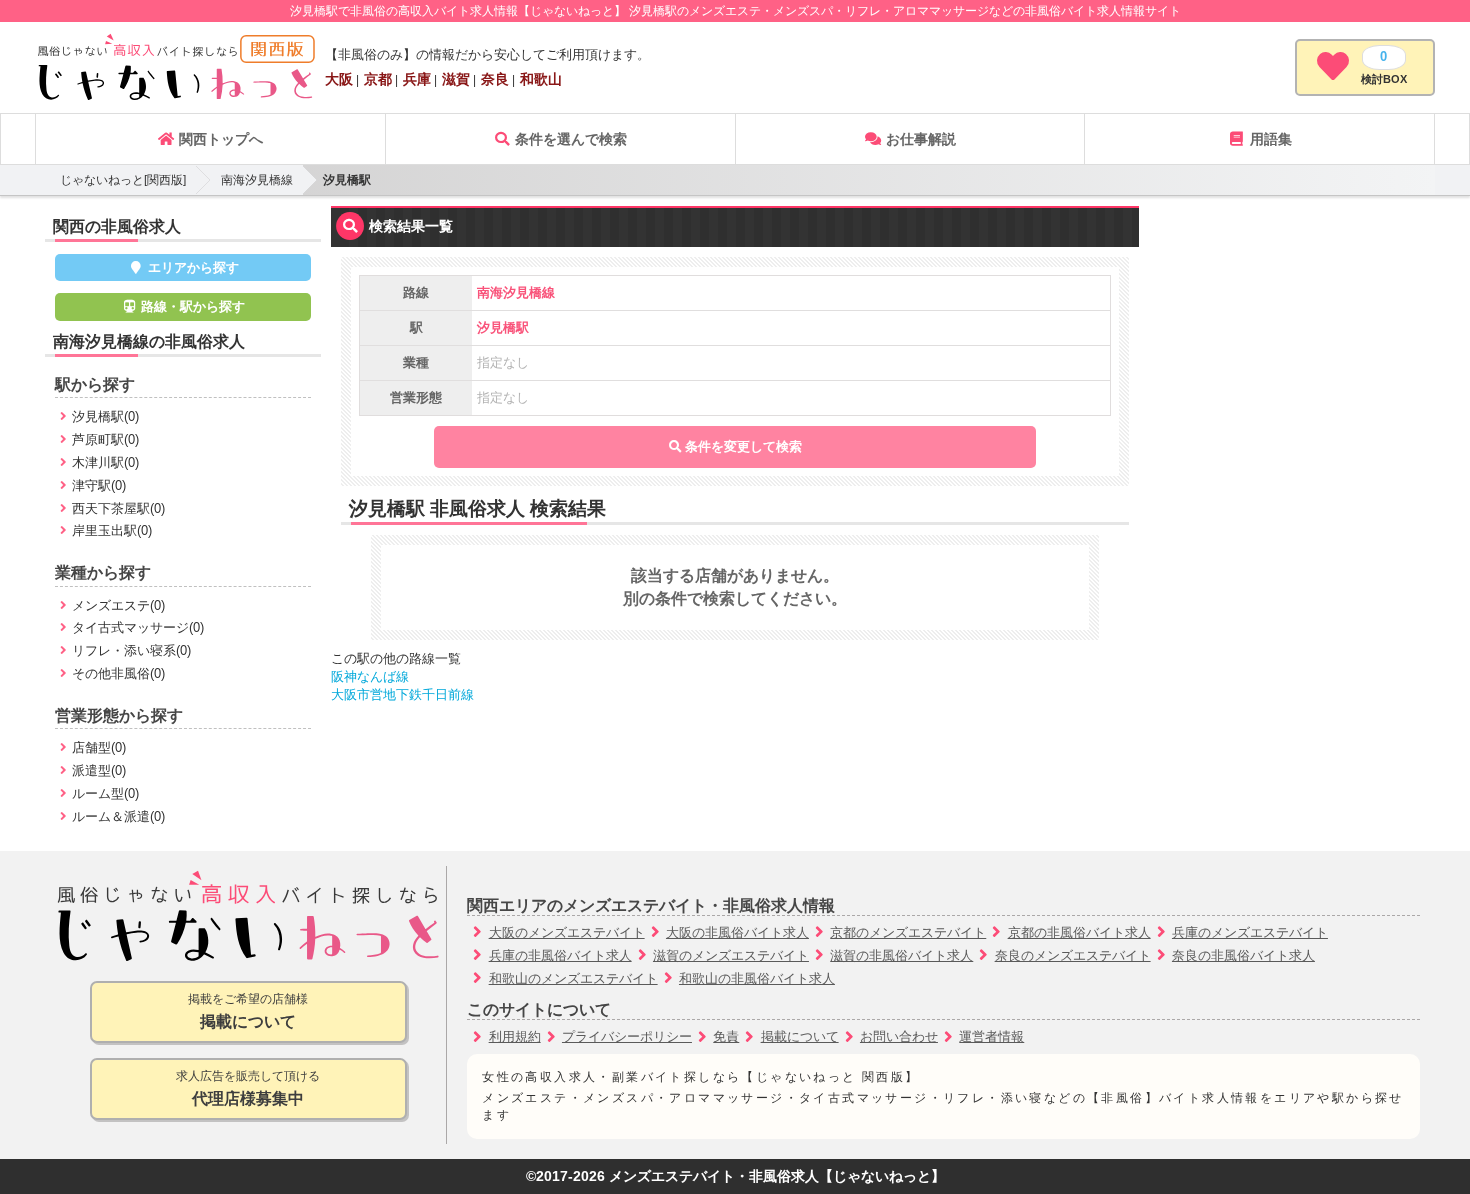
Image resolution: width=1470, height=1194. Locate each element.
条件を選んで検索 (569, 139)
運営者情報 (991, 1036)
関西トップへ (219, 139)
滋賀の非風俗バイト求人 (901, 955)
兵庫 (417, 79)
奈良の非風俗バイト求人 (1243, 955)
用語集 (1269, 139)
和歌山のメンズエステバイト (573, 978)
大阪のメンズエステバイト (567, 932)
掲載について (800, 1036)
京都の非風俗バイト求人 (1079, 932)
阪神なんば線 (370, 676)
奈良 (495, 79)
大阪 (339, 79)
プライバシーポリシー (627, 1036)
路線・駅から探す (191, 306)
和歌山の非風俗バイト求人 (757, 978)
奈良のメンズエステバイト (1073, 955)
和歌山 (541, 79)
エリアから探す (191, 267)
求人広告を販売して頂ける (248, 1088)
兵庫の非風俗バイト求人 (560, 955)
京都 (378, 79)
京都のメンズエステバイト (908, 932)
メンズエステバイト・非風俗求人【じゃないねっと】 (777, 1176)
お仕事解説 (919, 139)
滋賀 (456, 79)
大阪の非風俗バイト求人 (737, 932)
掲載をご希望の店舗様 (248, 1011)
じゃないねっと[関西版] (123, 180)
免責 (726, 1036)
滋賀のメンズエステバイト (731, 955)
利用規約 (515, 1036)
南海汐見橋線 (257, 180)
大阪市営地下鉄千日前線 (402, 694)
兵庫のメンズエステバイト (1250, 932)
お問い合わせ (899, 1036)
